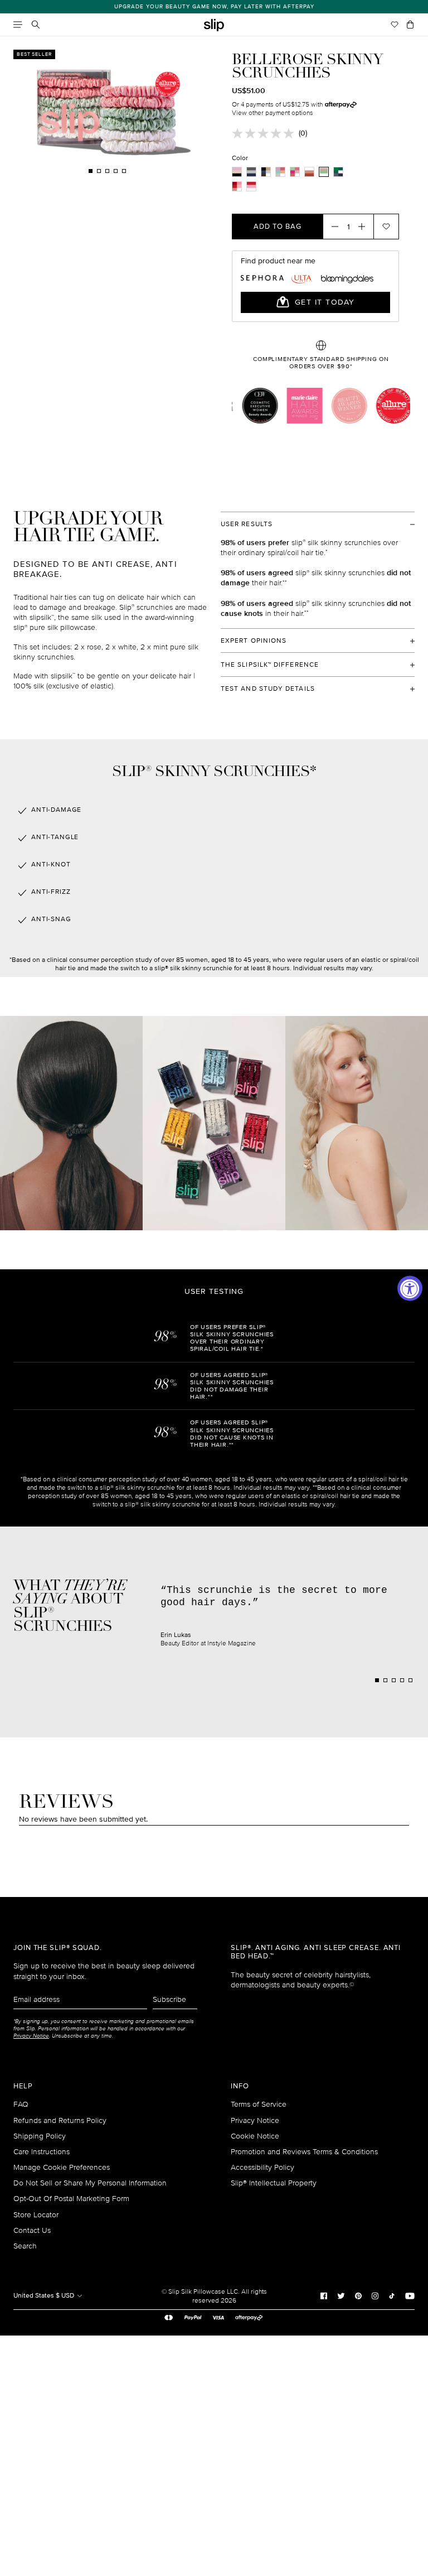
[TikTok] (392, 2295)
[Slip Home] (214, 25)
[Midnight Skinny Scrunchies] (251, 172)
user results (247, 524)
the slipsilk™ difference (270, 665)
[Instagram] (375, 2295)
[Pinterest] (358, 2295)
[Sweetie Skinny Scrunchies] (251, 186)
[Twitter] (341, 2295)
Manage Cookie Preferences (62, 2167)
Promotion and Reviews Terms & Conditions (304, 2152)
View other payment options (273, 113)
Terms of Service (259, 2104)
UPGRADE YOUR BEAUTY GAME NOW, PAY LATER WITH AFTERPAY (214, 7)
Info (240, 2086)
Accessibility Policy (262, 2167)
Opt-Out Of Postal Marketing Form (71, 2199)
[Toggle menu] (18, 25)
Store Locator (36, 2215)
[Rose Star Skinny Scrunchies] (309, 172)
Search (25, 2246)
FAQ (21, 2104)
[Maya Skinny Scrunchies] (266, 172)
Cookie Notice (255, 2136)
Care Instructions (42, 2152)
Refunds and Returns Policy (60, 2120)
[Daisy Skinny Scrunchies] (295, 172)
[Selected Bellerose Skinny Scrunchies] (324, 172)
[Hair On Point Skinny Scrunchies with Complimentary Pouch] (338, 172)
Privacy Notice (255, 2120)
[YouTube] (410, 2295)
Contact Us (32, 2230)
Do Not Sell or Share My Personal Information (90, 2183)
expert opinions (254, 641)
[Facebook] (324, 2295)
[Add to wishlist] (386, 227)
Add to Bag (278, 227)
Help (23, 2086)
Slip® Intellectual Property (274, 2183)
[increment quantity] (365, 227)
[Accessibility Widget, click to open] (410, 1288)
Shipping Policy (40, 2136)
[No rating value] (265, 133)
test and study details (268, 689)
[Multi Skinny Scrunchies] (237, 172)
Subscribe (169, 1999)
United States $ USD (45, 2296)
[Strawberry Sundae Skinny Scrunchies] (237, 186)
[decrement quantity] (332, 227)
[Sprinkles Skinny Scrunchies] (280, 172)
